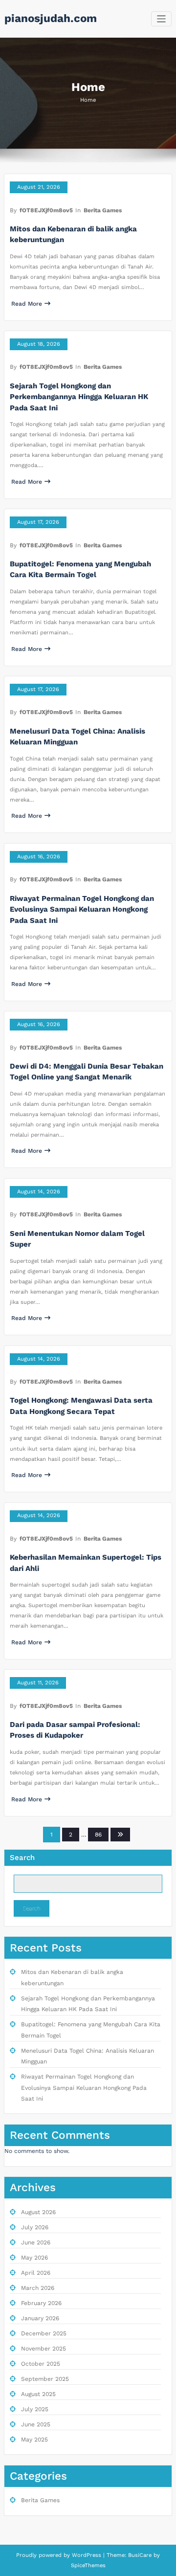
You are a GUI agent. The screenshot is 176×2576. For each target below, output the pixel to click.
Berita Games (103, 210)
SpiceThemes (88, 2565)
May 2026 (34, 2258)
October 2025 (41, 2364)
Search (22, 1858)
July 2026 (35, 2227)
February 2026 (41, 2303)
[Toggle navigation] (162, 19)
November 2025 (44, 2349)
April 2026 (36, 2273)
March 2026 (38, 2288)
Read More (27, 304)
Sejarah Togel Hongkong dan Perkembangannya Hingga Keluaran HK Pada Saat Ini (79, 397)
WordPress (87, 2555)
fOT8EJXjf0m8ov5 (46, 210)
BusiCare (141, 2555)
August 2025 (38, 2394)
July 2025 (35, 2409)
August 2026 (38, 2212)
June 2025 (36, 2424)
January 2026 (40, 2318)
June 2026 (36, 2242)
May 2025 (34, 2440)
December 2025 (44, 2333)
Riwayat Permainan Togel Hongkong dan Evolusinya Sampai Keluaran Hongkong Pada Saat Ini (82, 909)
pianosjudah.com (51, 18)
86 (98, 1835)
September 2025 (45, 2379)
